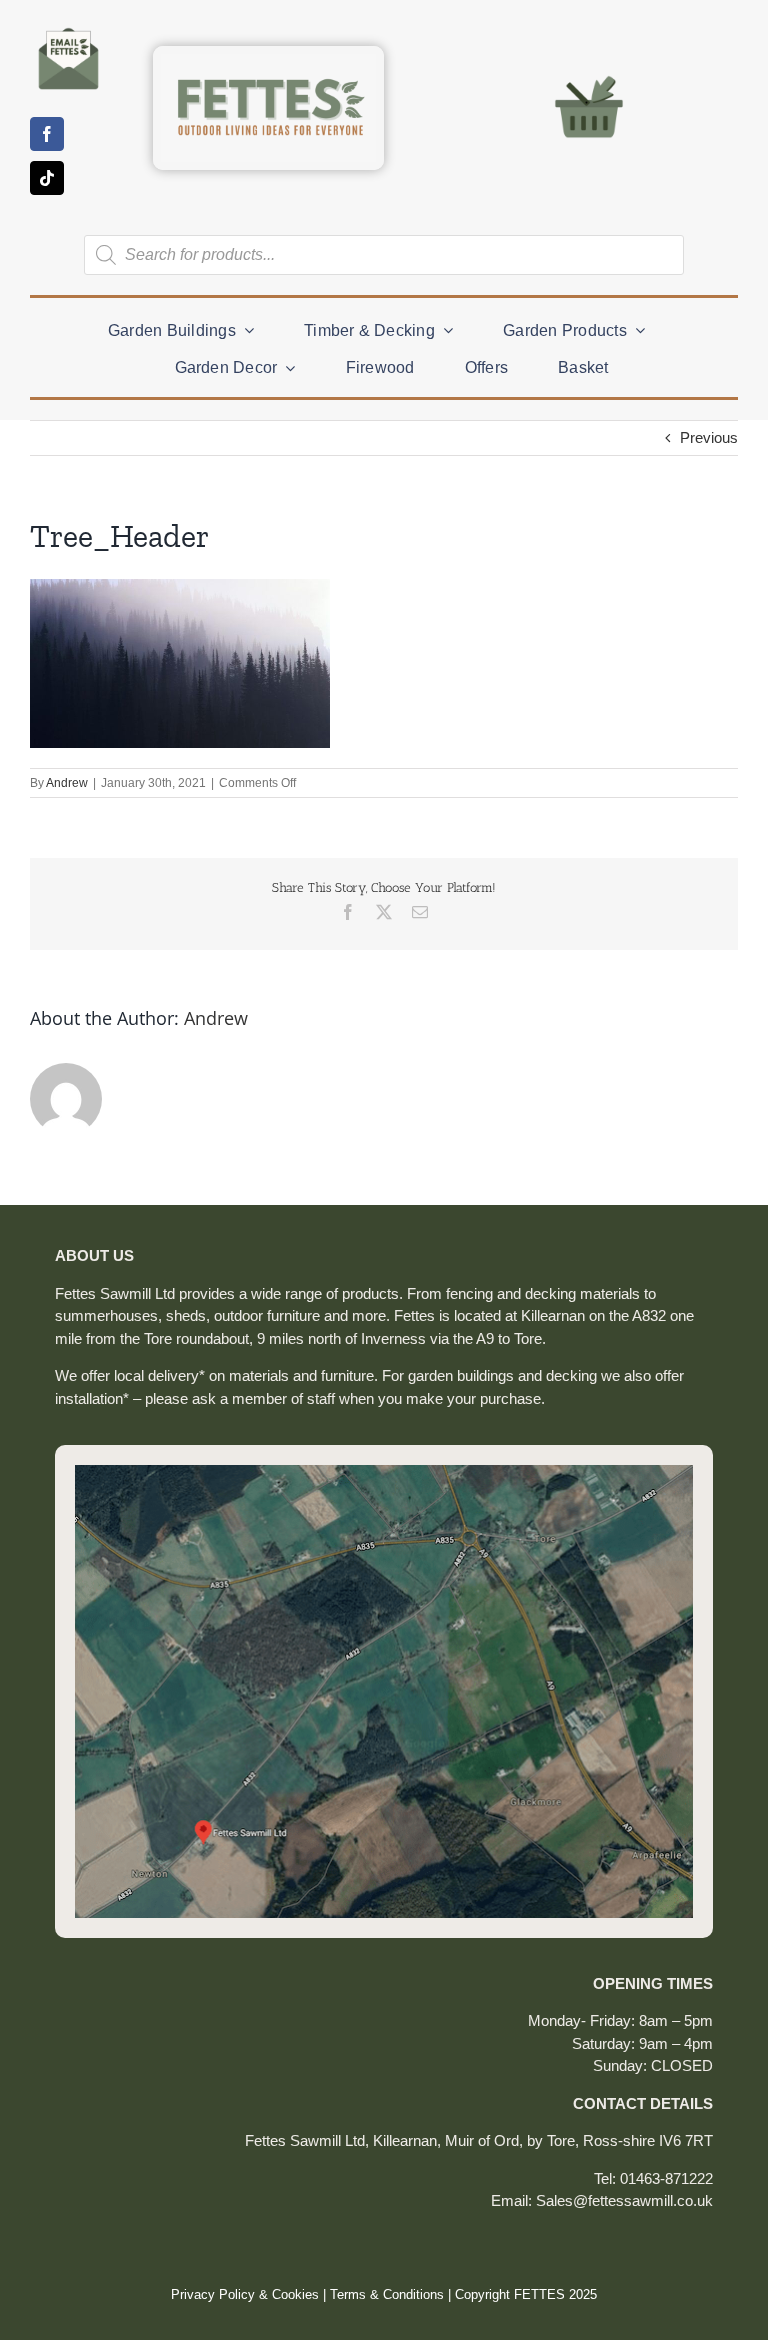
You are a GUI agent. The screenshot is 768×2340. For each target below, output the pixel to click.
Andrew (67, 783)
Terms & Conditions (387, 2294)
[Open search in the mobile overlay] (384, 255)
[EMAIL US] (68, 27)
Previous (709, 437)
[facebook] (47, 134)
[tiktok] (47, 178)
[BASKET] (589, 74)
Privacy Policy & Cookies (245, 2294)
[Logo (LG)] (268, 61)
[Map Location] (384, 1472)
